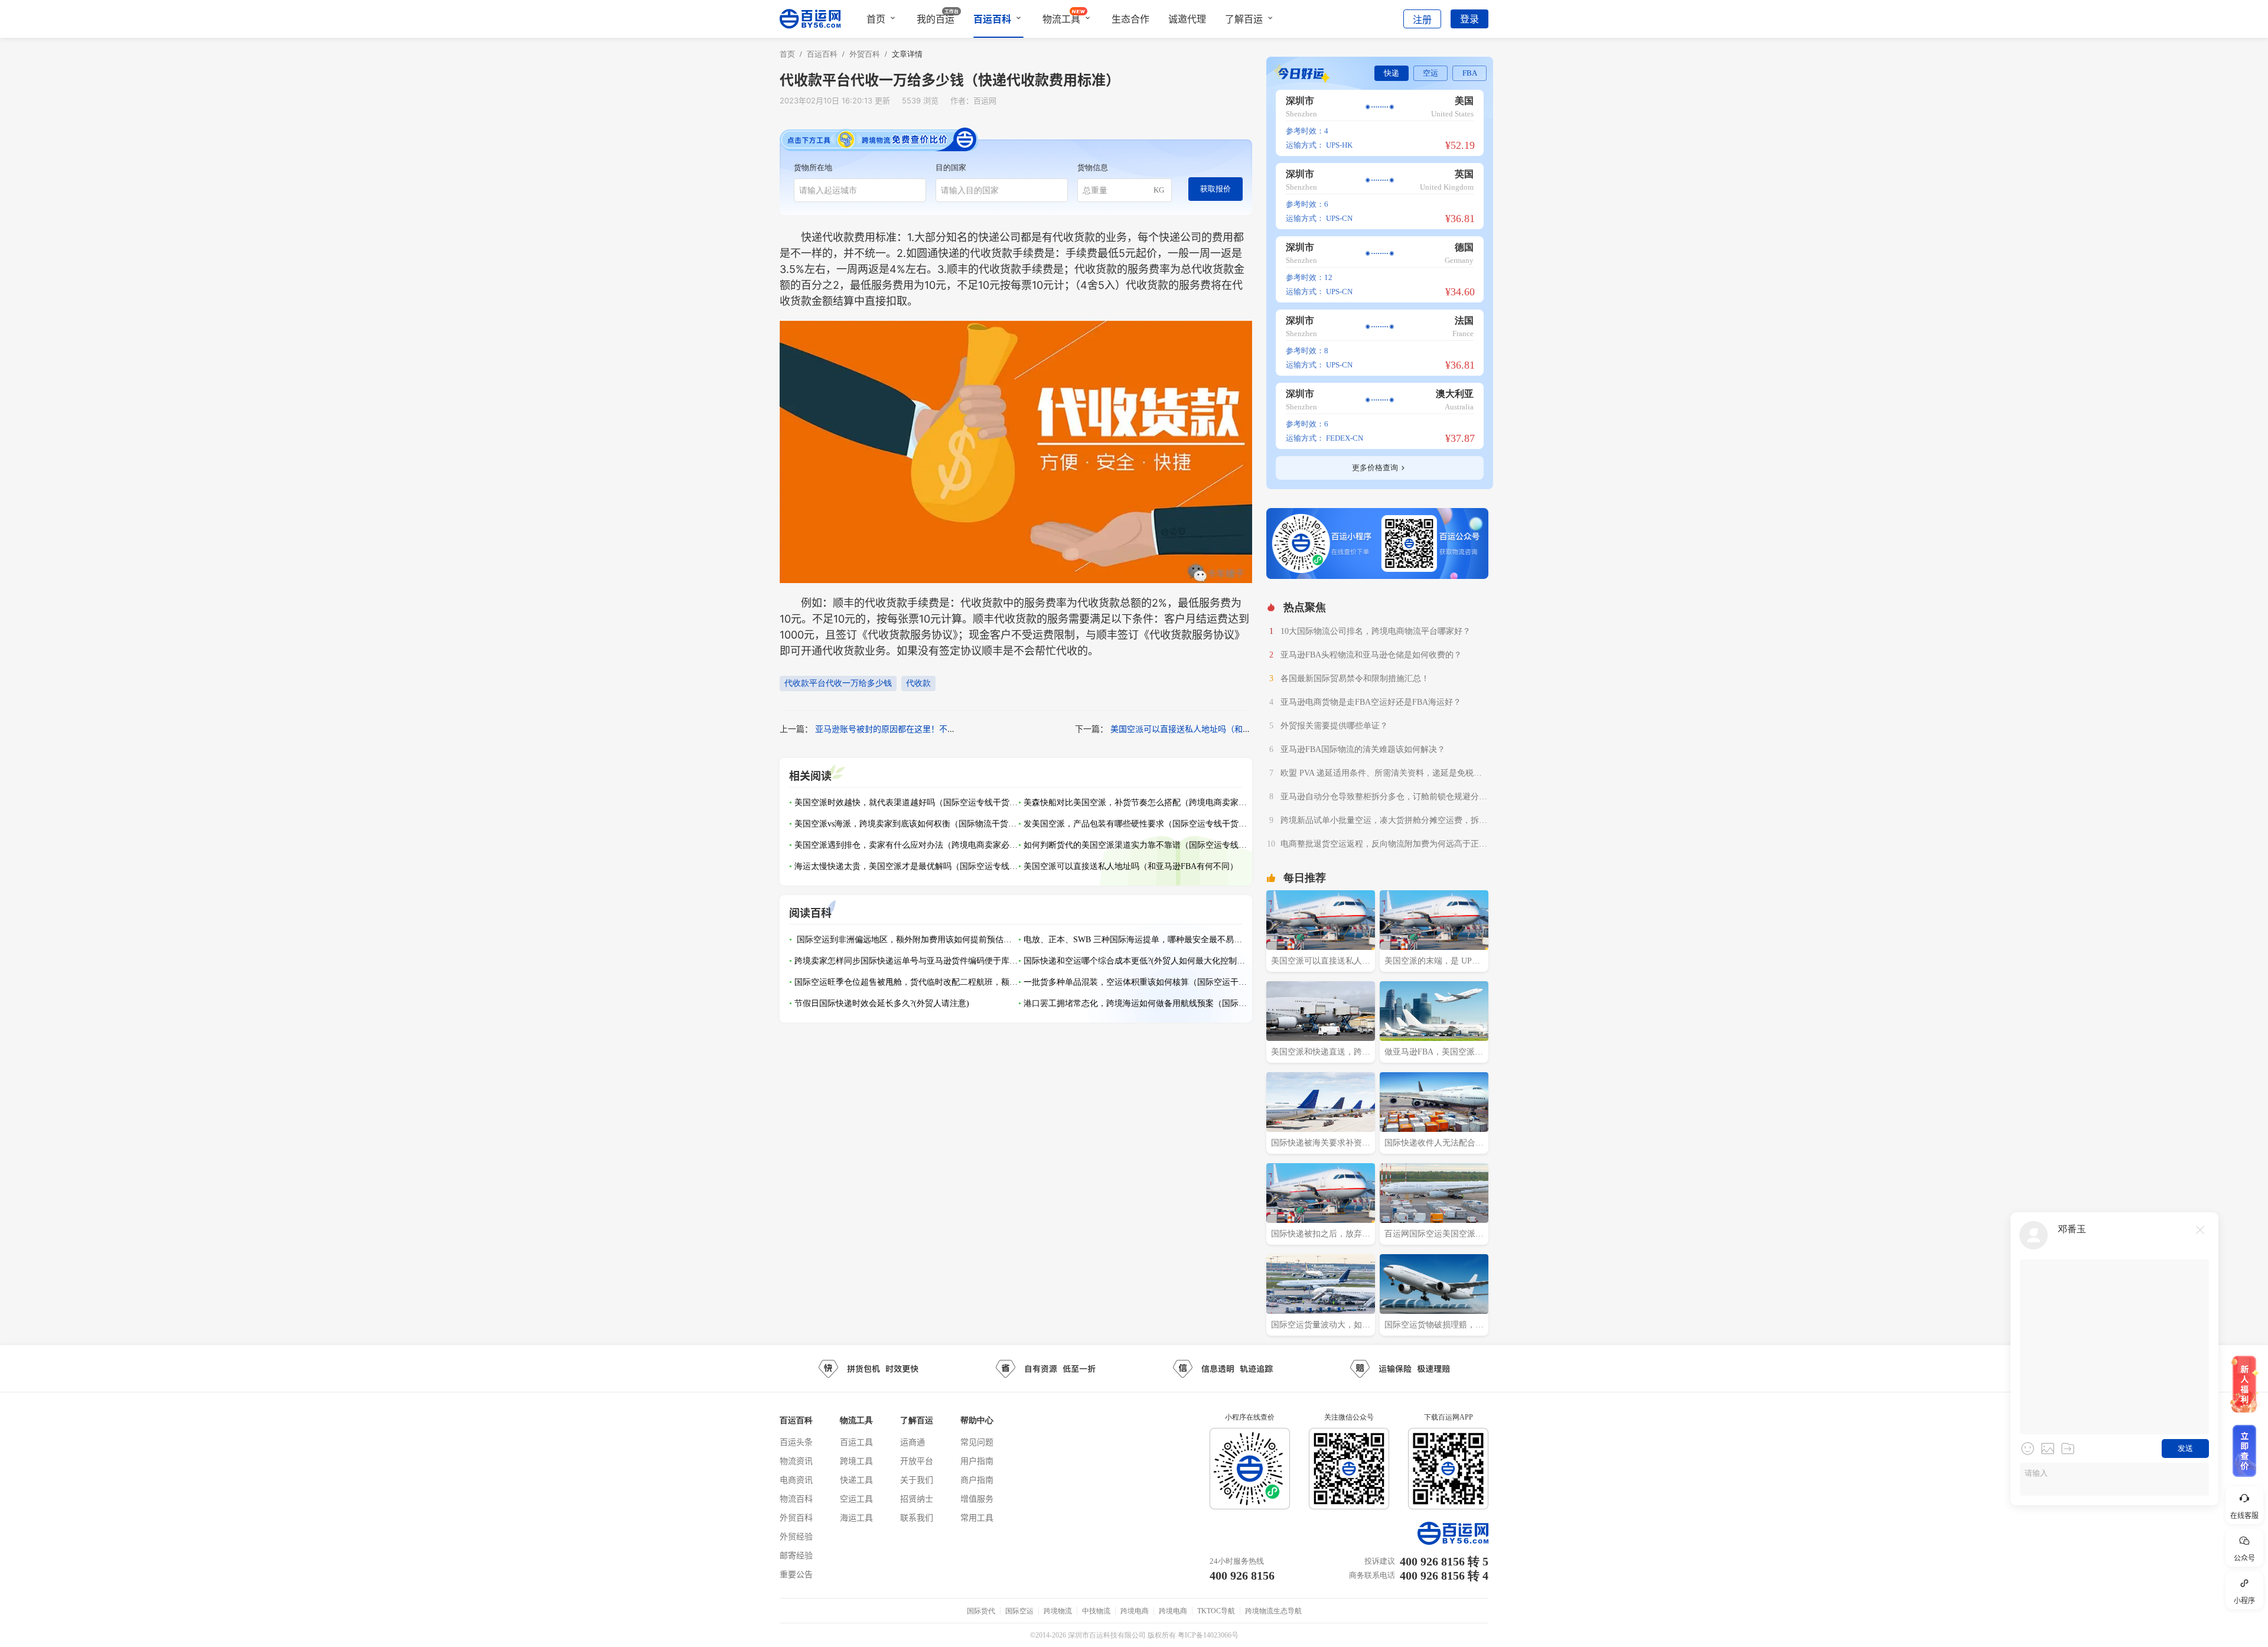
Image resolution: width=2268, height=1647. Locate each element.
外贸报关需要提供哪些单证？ (1334, 726)
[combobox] (860, 190)
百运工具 (856, 1442)
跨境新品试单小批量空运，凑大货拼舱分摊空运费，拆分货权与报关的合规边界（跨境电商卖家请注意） (1384, 822)
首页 (876, 19)
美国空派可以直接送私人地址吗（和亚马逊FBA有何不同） (1217, 729)
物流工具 (1061, 19)
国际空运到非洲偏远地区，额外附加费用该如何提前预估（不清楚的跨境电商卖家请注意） (907, 940)
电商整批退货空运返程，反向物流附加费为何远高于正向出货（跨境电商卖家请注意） (1384, 845)
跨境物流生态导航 (1273, 1611)
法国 (1464, 320)
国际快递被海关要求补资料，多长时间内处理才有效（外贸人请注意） (1321, 1144)
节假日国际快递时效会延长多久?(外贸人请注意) (882, 1003)
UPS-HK (1339, 145)
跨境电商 (1135, 1611)
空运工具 (856, 1498)
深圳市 (1300, 101)
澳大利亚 (1455, 394)
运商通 (913, 1442)
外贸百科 (796, 1517)
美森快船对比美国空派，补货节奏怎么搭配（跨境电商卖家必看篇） (1136, 803)
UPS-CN (1339, 218)
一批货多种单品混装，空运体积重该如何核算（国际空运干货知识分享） (1136, 982)
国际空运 (1019, 1611)
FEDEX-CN (1345, 438)
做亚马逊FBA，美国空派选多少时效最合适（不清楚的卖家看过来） (1434, 1053)
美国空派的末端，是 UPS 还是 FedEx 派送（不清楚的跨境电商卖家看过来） (1431, 962)
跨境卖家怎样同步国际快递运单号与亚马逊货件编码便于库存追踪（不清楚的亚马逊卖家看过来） (907, 961)
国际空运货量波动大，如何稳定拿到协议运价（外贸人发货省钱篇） (1321, 1326)
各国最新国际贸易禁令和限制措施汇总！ (1355, 678)
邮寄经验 (796, 1555)
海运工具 (856, 1517)
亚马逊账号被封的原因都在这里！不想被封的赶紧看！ (914, 729)
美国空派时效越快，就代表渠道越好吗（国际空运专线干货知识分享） (907, 803)
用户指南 (977, 1461)
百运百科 (992, 19)
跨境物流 (1058, 1611)
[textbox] (860, 190)
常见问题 (977, 1442)
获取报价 (1216, 189)
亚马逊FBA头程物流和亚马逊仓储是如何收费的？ (1371, 655)
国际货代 (981, 1611)
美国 (1464, 101)
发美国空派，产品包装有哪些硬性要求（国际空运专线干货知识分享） (1136, 824)
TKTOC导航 (1216, 1611)
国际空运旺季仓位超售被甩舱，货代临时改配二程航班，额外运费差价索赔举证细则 (907, 982)
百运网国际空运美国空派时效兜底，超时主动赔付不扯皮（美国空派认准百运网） (1434, 1235)
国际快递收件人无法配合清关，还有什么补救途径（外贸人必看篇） (1434, 1144)
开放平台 (917, 1461)
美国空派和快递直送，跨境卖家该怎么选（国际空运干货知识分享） (1321, 1053)
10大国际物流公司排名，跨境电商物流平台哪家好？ (1376, 631)
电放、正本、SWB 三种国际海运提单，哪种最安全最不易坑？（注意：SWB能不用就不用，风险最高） (1136, 940)
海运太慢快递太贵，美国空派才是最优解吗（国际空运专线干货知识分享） (907, 866)
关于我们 (917, 1480)
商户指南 (977, 1480)
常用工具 (977, 1517)
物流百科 (796, 1498)
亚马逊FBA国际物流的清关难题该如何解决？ (1363, 749)
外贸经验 (796, 1536)
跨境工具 (856, 1461)
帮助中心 (977, 1420)
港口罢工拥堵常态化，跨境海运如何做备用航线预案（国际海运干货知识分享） (1136, 1003)
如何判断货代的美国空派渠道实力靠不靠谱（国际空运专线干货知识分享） (1136, 845)
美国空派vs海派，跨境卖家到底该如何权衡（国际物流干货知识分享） (907, 824)
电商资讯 (796, 1480)
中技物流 (1096, 1611)
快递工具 (856, 1480)
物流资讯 (796, 1461)
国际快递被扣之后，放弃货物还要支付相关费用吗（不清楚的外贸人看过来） (1321, 1235)
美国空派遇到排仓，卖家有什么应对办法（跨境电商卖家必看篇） (907, 845)
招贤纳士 (917, 1498)
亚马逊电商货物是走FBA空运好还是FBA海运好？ (1371, 702)
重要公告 (796, 1574)
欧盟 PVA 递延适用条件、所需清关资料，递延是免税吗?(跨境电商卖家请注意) (1383, 774)
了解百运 (1244, 19)
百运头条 (796, 1442)
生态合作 (1130, 19)
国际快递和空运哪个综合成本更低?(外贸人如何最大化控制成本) (1136, 961)
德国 (1464, 247)
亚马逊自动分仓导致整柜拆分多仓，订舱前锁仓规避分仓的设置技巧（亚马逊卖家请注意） (1384, 798)
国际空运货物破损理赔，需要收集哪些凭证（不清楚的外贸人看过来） (1434, 1326)
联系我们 (917, 1517)
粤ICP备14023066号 (1208, 1635)
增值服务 (977, 1498)
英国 (1464, 174)
